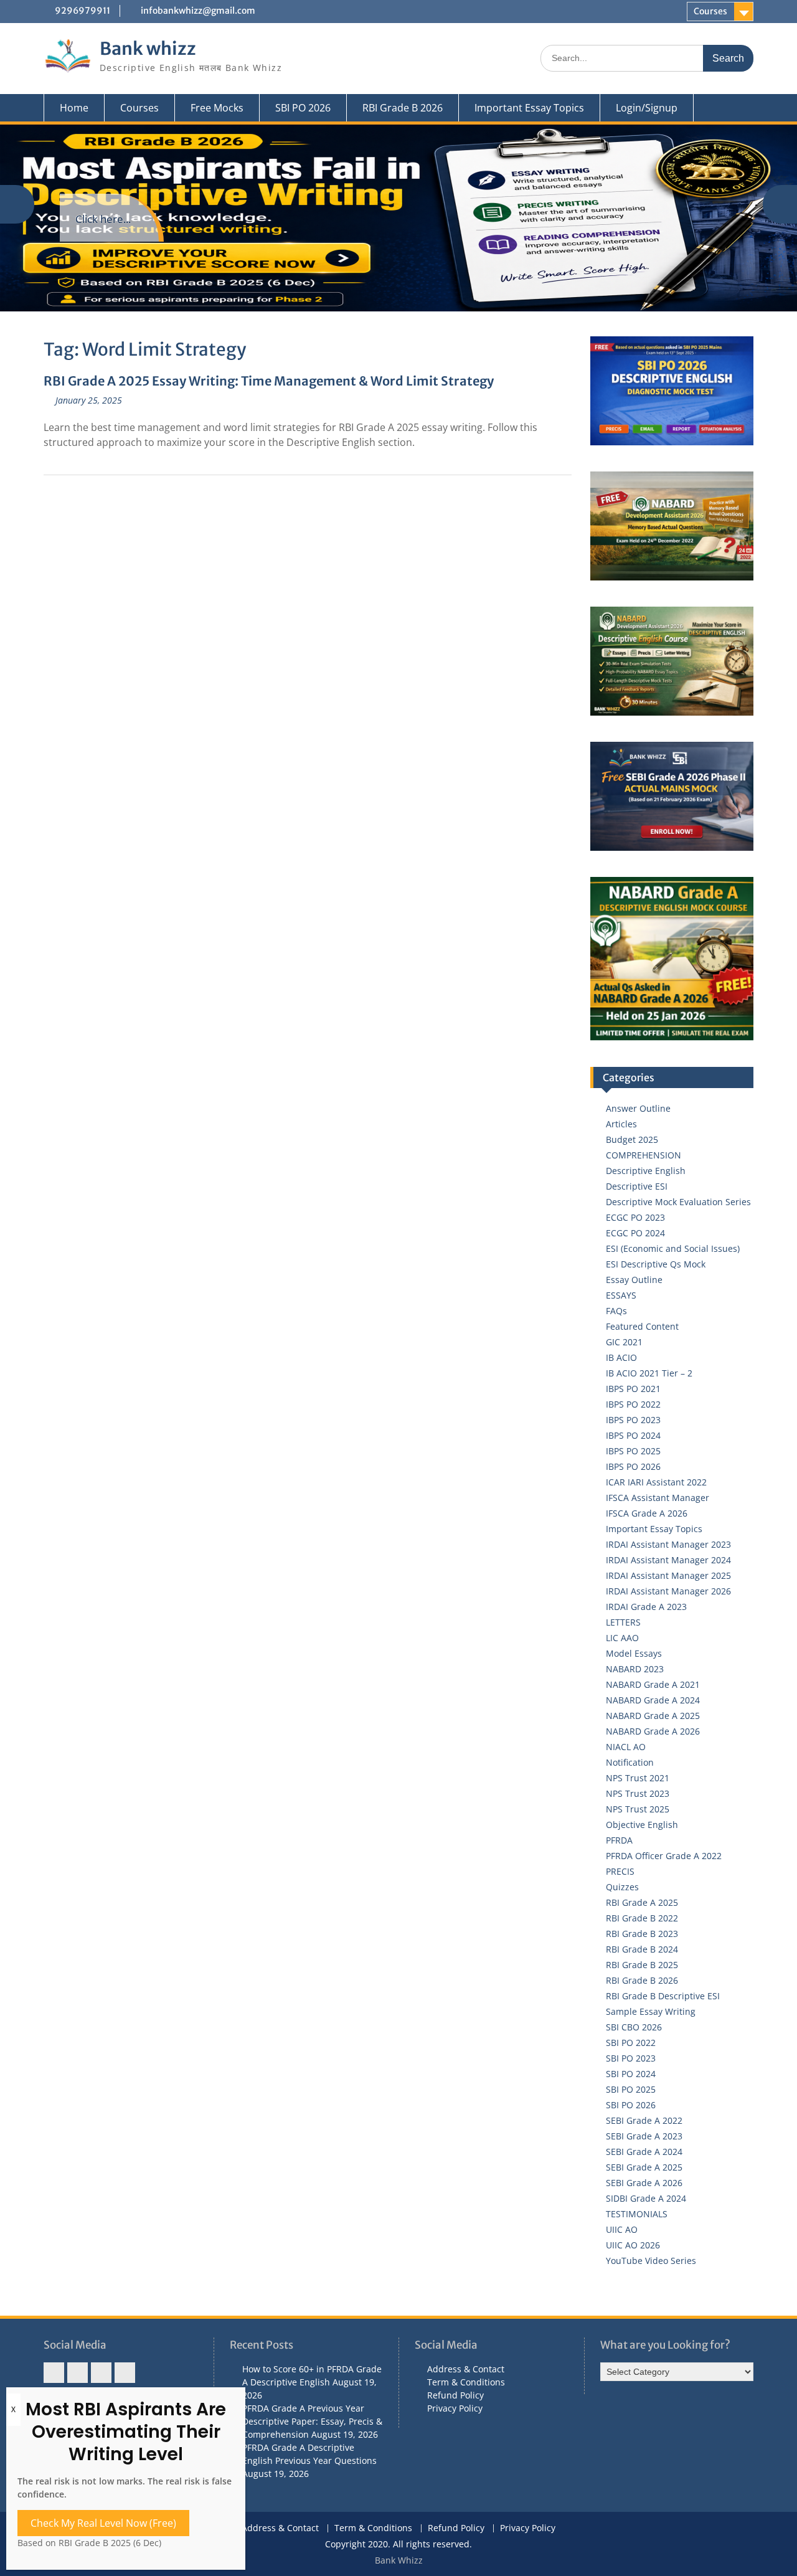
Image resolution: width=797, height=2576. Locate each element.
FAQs (616, 1311)
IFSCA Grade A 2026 (647, 1513)
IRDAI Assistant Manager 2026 (668, 1591)
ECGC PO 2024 (635, 1233)
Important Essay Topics (529, 108)
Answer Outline (638, 1108)
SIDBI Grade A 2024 (646, 2198)
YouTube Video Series (651, 2261)
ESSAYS (621, 1295)
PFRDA (619, 1840)
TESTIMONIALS (637, 2214)
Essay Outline (634, 1280)
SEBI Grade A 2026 (644, 2183)
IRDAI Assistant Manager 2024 (668, 1560)
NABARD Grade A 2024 (653, 1700)
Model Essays (634, 1653)
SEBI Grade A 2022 (644, 2120)
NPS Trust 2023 (638, 1793)
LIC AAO (622, 1638)
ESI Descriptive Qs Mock (656, 1264)
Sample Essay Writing (651, 2011)
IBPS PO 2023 (633, 1420)
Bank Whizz (399, 2560)
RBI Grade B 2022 (642, 1918)
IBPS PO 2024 (633, 1435)
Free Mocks (217, 108)
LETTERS (623, 1622)
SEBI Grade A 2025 (644, 2167)
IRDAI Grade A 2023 (646, 1607)
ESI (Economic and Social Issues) (673, 1248)
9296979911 (83, 11)
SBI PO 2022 (631, 2043)
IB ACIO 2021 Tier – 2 (649, 1373)
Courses (710, 11)
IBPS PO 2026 (633, 1466)
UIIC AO (622, 2229)
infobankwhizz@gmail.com (198, 11)
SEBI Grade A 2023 (644, 2136)
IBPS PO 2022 (633, 1404)
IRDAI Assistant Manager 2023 (668, 1544)
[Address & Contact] (54, 2373)
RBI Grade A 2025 (642, 1902)
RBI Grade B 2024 (642, 1949)
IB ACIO (621, 1357)
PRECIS (620, 1871)
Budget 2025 (632, 1139)
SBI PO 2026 (303, 108)
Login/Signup (647, 108)
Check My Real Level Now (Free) (103, 2523)
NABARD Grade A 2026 (653, 1731)
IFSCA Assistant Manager (658, 1498)
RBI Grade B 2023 (642, 1934)
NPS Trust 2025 (638, 1809)
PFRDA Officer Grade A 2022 (664, 1856)
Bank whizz (148, 49)
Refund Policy (455, 2395)
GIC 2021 (624, 1342)
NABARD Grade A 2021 (653, 1684)
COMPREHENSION (644, 1155)
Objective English (642, 1825)
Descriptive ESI (637, 1186)
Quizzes (622, 1887)
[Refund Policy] (101, 2373)
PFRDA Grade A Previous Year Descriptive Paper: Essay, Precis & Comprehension (312, 2421)
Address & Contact (466, 2369)
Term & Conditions (466, 2382)
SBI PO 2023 (631, 2058)
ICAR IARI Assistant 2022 (656, 1482)
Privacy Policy (455, 2408)
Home (74, 108)
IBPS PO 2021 (633, 1389)
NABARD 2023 (635, 1669)
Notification (630, 1762)
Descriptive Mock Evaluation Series (678, 1202)
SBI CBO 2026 (634, 2027)
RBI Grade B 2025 (642, 1965)
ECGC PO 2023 (635, 1217)
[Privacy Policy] (125, 2373)
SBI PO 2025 (631, 2089)
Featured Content (642, 1326)
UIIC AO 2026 (633, 2245)
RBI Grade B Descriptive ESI (663, 1996)
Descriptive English (646, 1171)
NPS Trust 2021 (638, 1778)
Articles (621, 1124)
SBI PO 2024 (631, 2074)
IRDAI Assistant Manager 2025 (668, 1575)
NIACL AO (626, 1747)
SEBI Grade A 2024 (644, 2152)
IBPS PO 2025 (633, 1451)
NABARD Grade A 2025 (653, 1716)
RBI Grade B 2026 (403, 108)
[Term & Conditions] (78, 2373)
